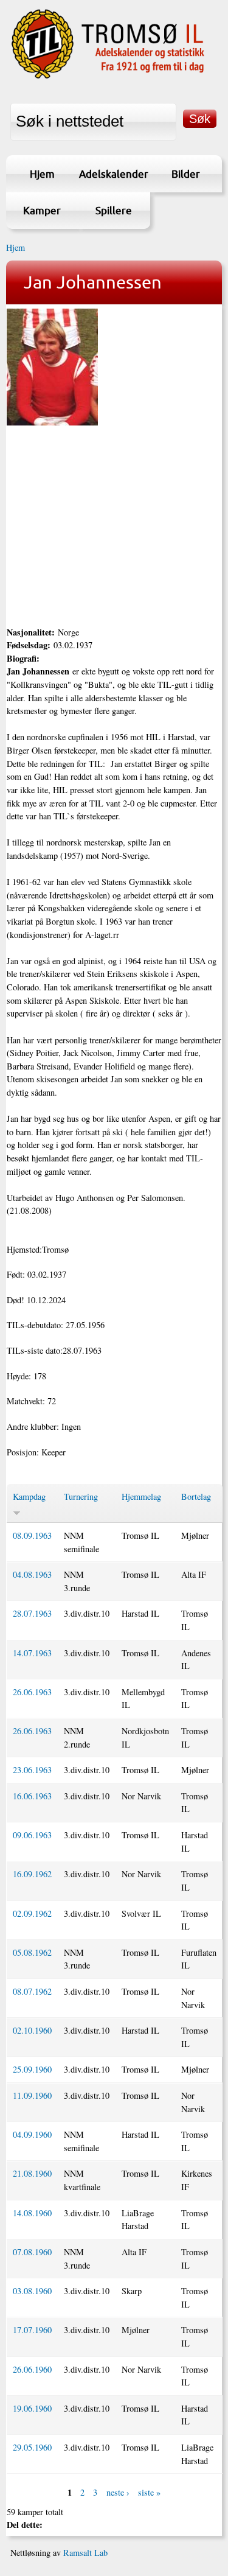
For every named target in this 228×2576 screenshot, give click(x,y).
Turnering (81, 1496)
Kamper (42, 210)
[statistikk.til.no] (108, 77)
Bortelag (196, 1496)
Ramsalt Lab (85, 2553)
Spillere (114, 210)
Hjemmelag (141, 1496)
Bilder (186, 174)
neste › (118, 2492)
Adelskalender (114, 174)
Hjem (42, 174)
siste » (149, 2492)
